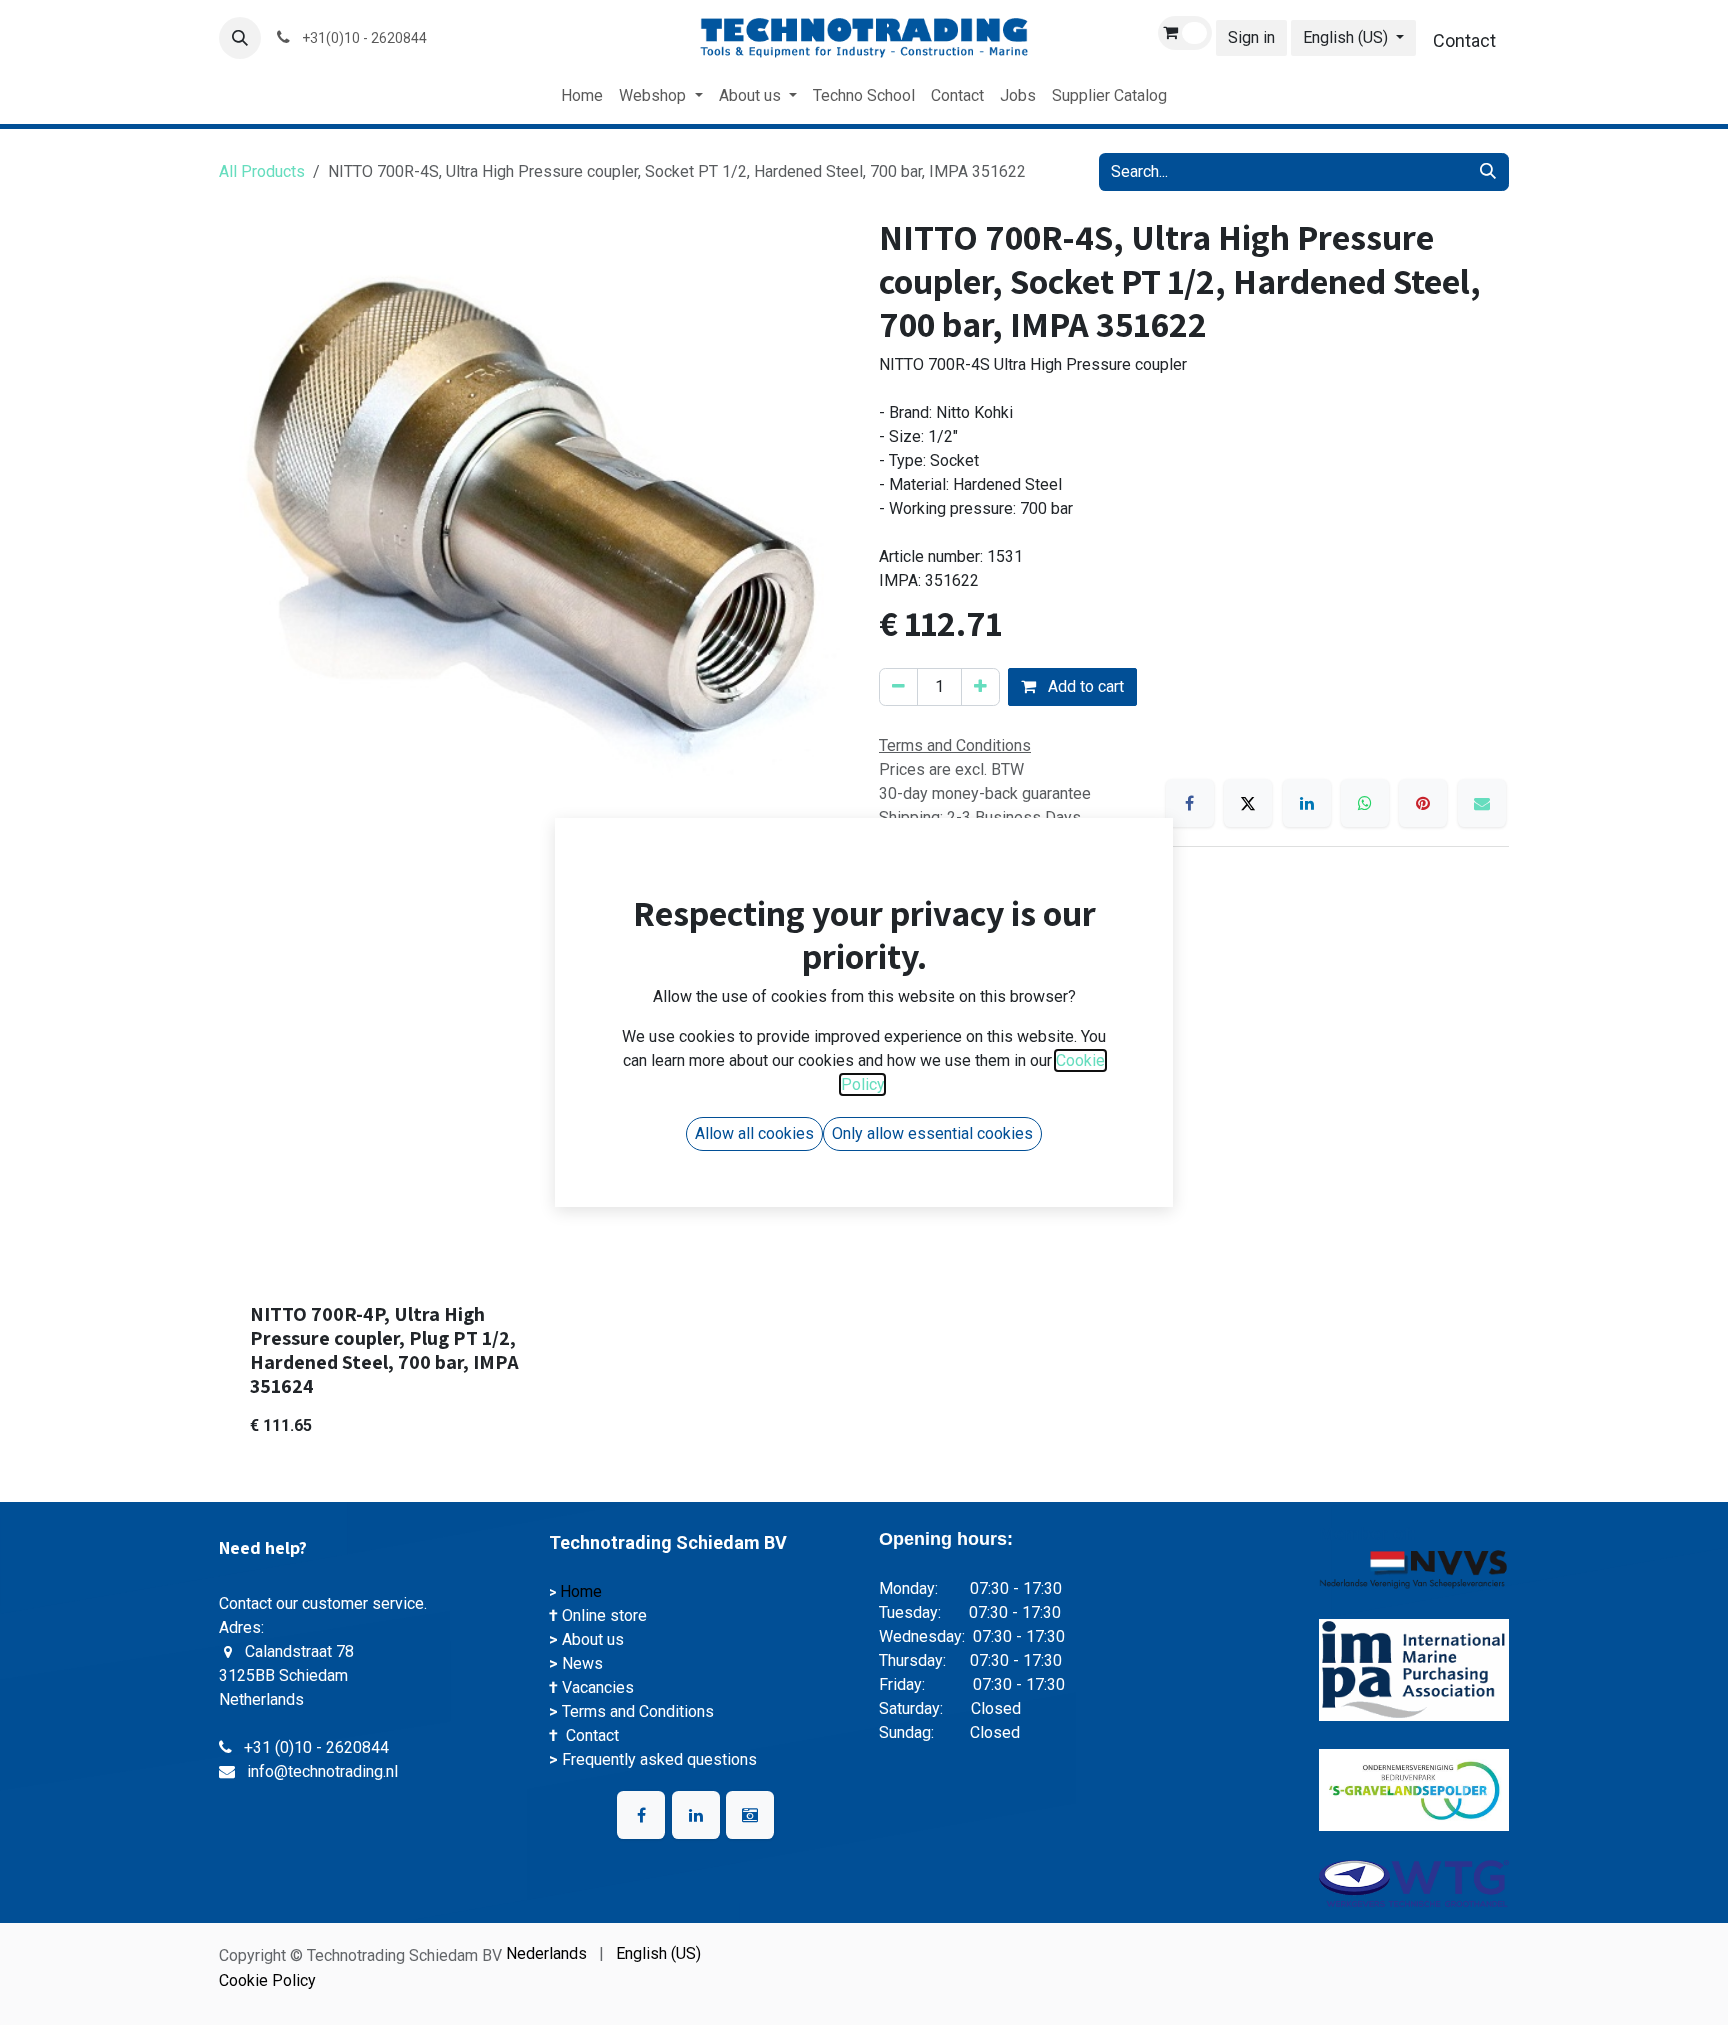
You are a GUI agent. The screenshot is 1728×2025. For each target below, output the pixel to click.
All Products (262, 171)
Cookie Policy (267, 1980)
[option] (864, 1218)
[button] (240, 38)
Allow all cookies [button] (754, 1133)
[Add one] (980, 687)
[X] (1248, 803)
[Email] (1482, 803)
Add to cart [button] (1084, 686)
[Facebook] (1190, 803)
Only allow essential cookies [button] (932, 1133)
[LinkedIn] (1307, 803)
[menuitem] (582, 96)
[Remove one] (898, 687)
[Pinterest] (1423, 803)
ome (588, 1591)
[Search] (1488, 172)
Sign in (1251, 37)
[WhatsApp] (1365, 803)
